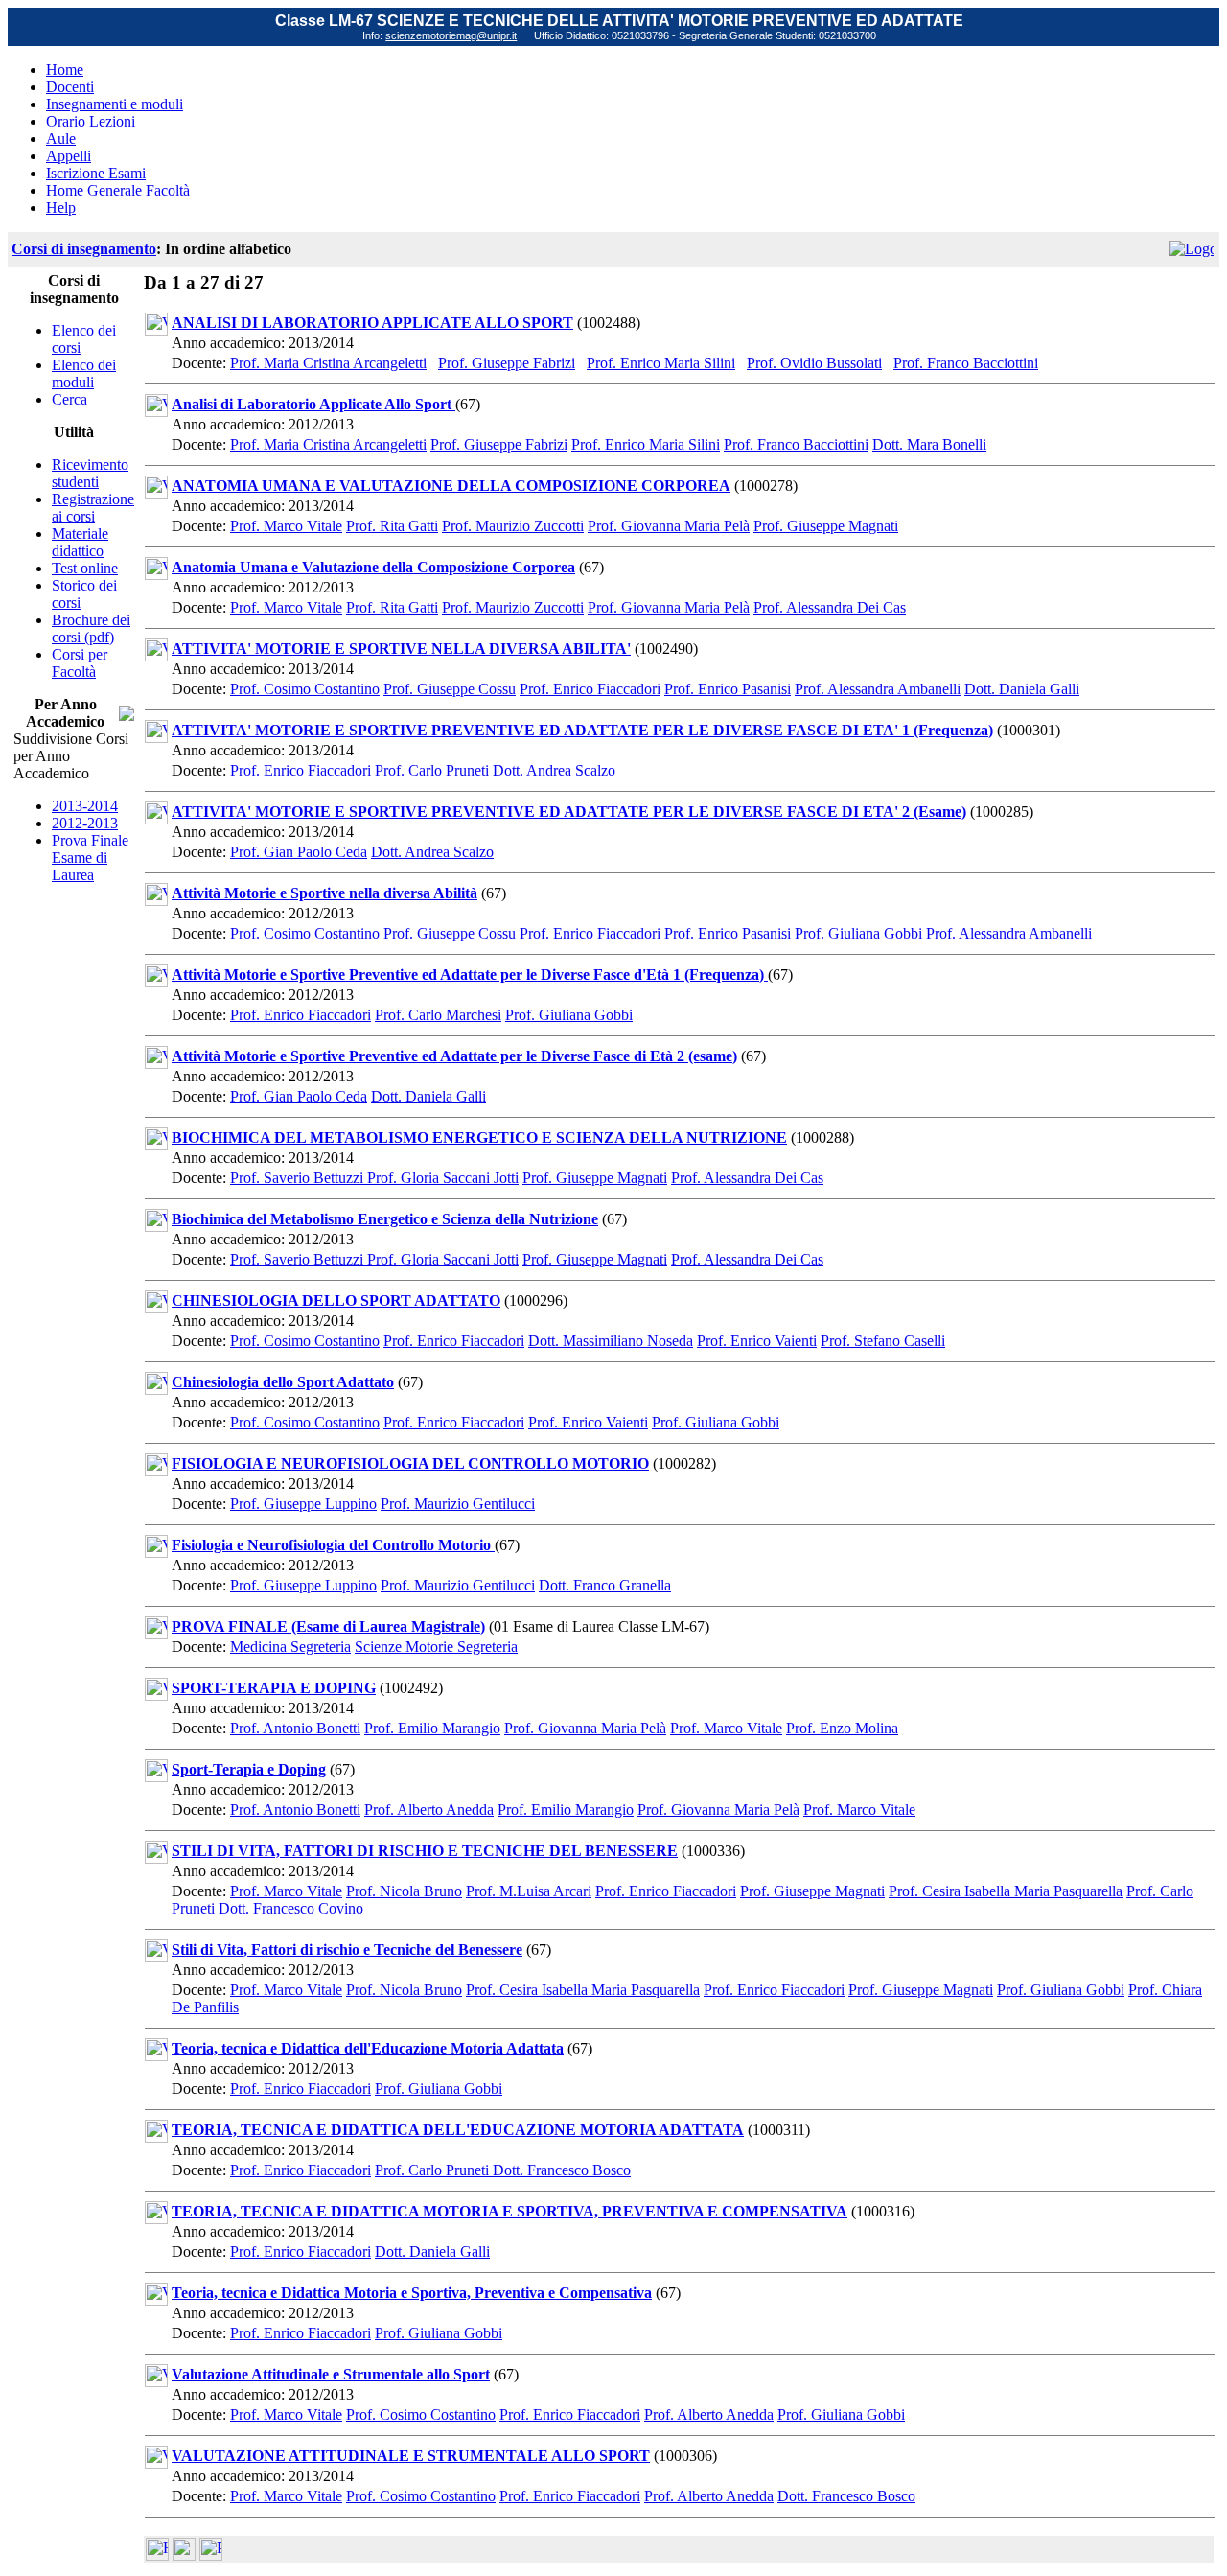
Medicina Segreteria (290, 1647)
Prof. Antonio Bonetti (295, 1728)
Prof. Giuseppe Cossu (450, 689)
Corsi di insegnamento (84, 249)
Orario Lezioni (91, 121)
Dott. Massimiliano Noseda (611, 1341)
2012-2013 (85, 823)
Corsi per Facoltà (80, 663)
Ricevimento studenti (90, 473)
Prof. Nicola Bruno (404, 1891)
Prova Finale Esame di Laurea (90, 858)
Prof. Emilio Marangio (432, 1728)
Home (65, 70)
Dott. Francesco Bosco (562, 2170)
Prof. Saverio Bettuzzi (299, 1178)
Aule (61, 139)
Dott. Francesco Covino (291, 1908)
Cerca (69, 399)
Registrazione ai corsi (93, 508)
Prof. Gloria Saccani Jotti (443, 1178)
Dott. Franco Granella (605, 1585)
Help (61, 208)
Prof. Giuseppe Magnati (826, 526)
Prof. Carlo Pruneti (434, 770)
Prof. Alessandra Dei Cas (830, 607)
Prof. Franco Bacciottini (966, 363)
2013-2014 (85, 806)
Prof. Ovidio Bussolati (814, 363)
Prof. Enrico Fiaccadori (590, 689)
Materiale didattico (80, 542)
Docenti (70, 87)
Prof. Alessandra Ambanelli (878, 689)
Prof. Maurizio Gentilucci (458, 1504)
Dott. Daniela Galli (1022, 689)
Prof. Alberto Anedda (429, 1810)
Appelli (69, 156)
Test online (85, 568)
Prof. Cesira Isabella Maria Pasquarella (1006, 1891)
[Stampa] (211, 2555)
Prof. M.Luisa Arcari (529, 1891)
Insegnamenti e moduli (115, 104)
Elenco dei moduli (84, 373)
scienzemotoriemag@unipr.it (451, 35)
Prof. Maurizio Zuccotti (513, 526)
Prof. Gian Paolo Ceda (299, 852)
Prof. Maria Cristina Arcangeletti (328, 363)
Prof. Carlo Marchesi (438, 1015)
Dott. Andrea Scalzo (554, 770)
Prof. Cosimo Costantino (305, 689)
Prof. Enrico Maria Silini (661, 363)
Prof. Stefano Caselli (883, 1341)
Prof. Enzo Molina (842, 1728)
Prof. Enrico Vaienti (757, 1341)
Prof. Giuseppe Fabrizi (507, 363)
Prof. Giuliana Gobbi (858, 933)
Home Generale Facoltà (118, 190)
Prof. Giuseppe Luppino (303, 1504)
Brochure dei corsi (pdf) (91, 628)
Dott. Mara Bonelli (929, 444)
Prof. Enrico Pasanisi (728, 689)
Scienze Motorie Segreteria (436, 1647)
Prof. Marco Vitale (286, 526)
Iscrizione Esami (96, 173)
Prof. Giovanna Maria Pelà (669, 526)
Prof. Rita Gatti (392, 526)
